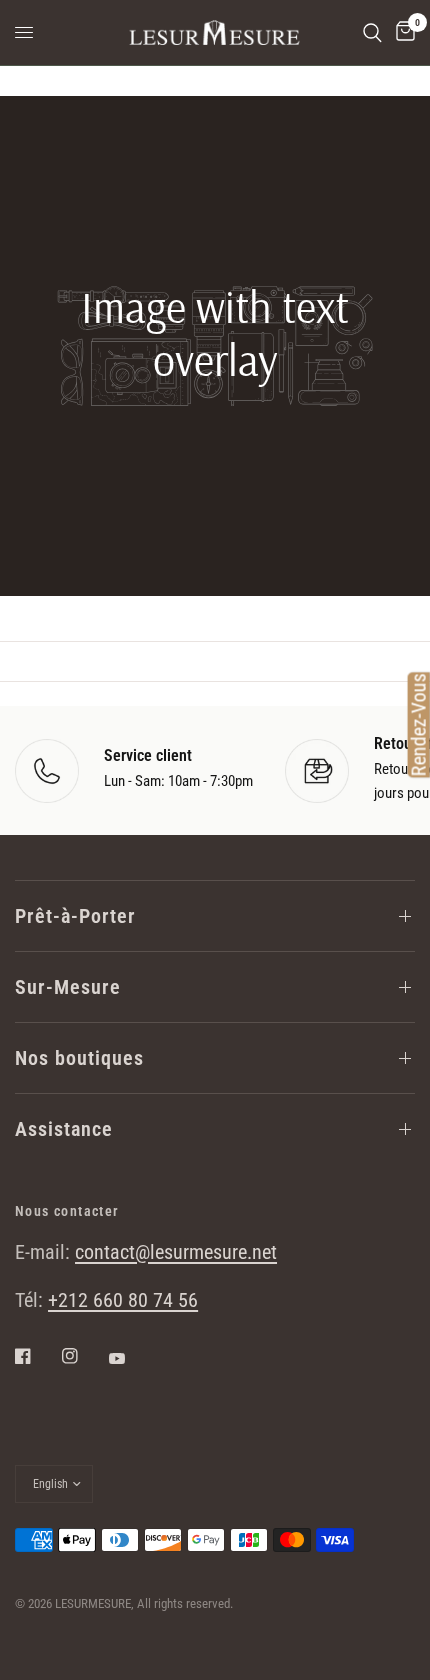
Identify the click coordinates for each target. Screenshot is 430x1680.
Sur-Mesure (68, 987)
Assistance (64, 1129)
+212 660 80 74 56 (123, 1300)
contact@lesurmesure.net (176, 1252)
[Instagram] (84, 1356)
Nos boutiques (79, 1058)
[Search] (372, 32)
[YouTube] (131, 1358)
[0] (402, 32)
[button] (214, 532)
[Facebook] (37, 1356)
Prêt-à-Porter (75, 916)
